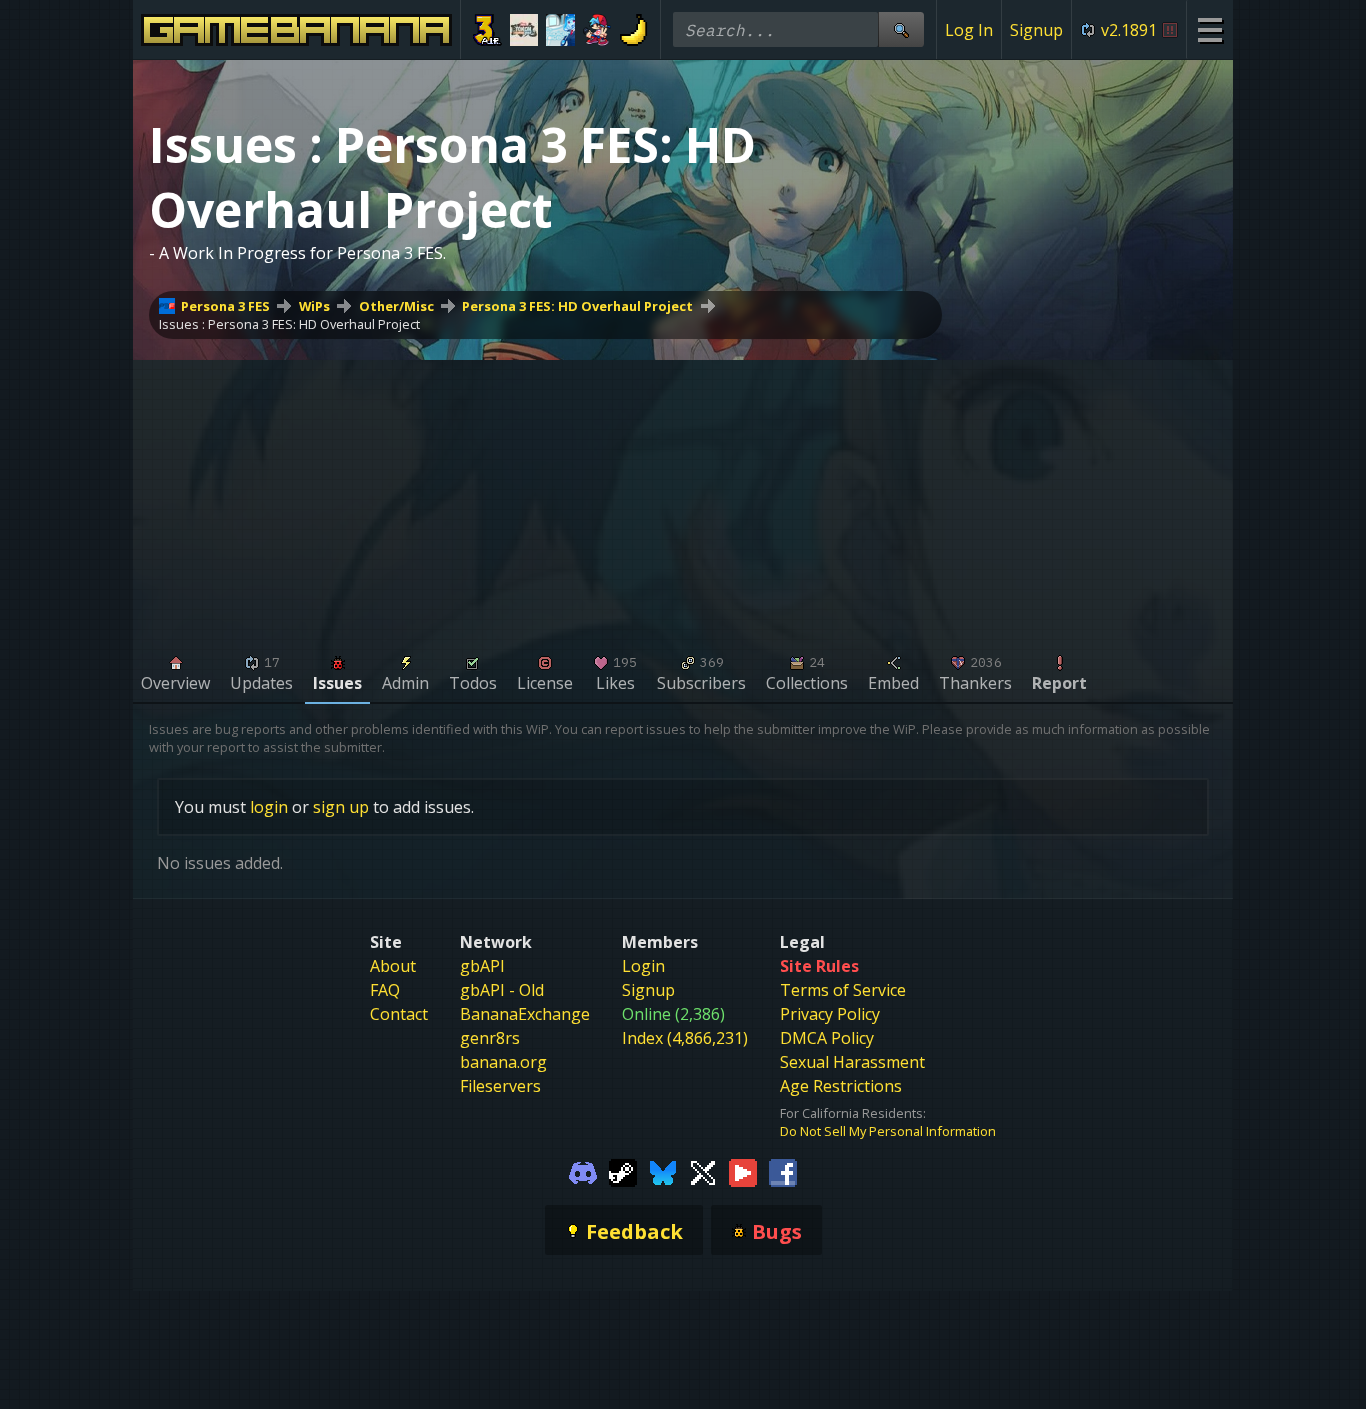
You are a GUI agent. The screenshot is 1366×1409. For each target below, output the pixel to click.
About (393, 966)
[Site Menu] (1209, 29)
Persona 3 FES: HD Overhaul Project (577, 306)
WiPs (314, 306)
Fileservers (500, 1086)
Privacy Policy (830, 1014)
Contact (399, 1014)
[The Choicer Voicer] (560, 30)
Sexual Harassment (852, 1062)
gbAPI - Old (502, 990)
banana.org (503, 1062)
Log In (969, 30)
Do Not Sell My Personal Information (888, 1131)
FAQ (385, 990)
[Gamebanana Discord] (583, 1172)
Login (643, 966)
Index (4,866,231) (685, 1038)
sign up (341, 807)
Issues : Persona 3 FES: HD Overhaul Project (289, 324)
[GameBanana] (633, 30)
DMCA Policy (827, 1038)
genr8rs (490, 1038)
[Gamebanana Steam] (623, 1172)
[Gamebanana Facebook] (783, 1172)
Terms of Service (843, 990)
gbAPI (482, 966)
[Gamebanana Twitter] (703, 1172)
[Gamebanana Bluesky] (663, 1172)
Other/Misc (396, 306)
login (269, 807)
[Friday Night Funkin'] (597, 30)
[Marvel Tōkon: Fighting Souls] (524, 30)
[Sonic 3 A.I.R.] (487, 30)
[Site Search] (901, 29)
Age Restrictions (841, 1086)
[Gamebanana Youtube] (743, 1172)
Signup (1036, 30)
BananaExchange (525, 1014)
